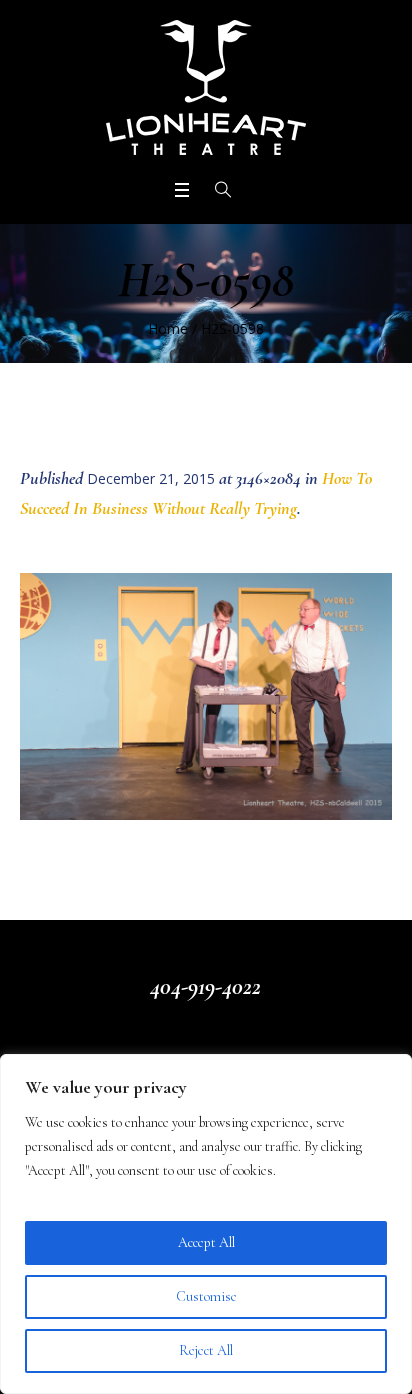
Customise (206, 1296)
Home (168, 328)
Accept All (206, 1242)
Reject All (206, 1350)
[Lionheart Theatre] (206, 87)
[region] (206, 1224)
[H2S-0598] (206, 696)
